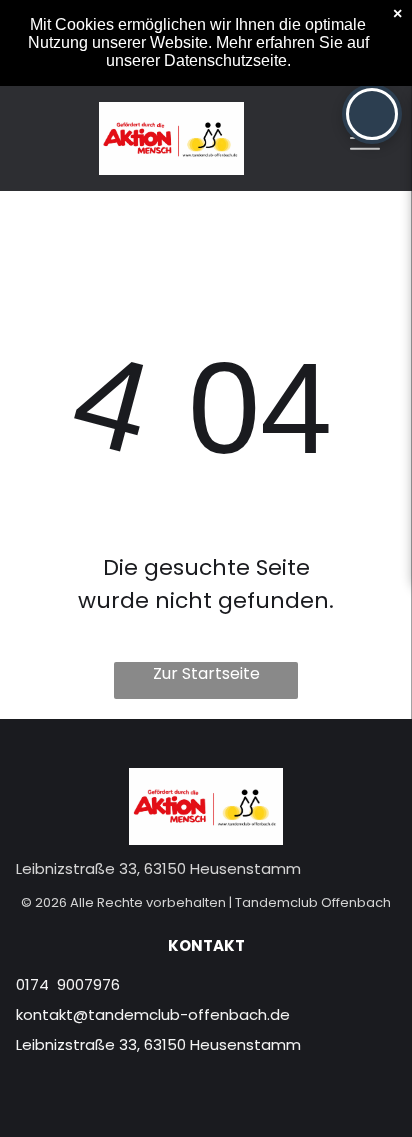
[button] (372, 114)
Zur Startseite (206, 673)
